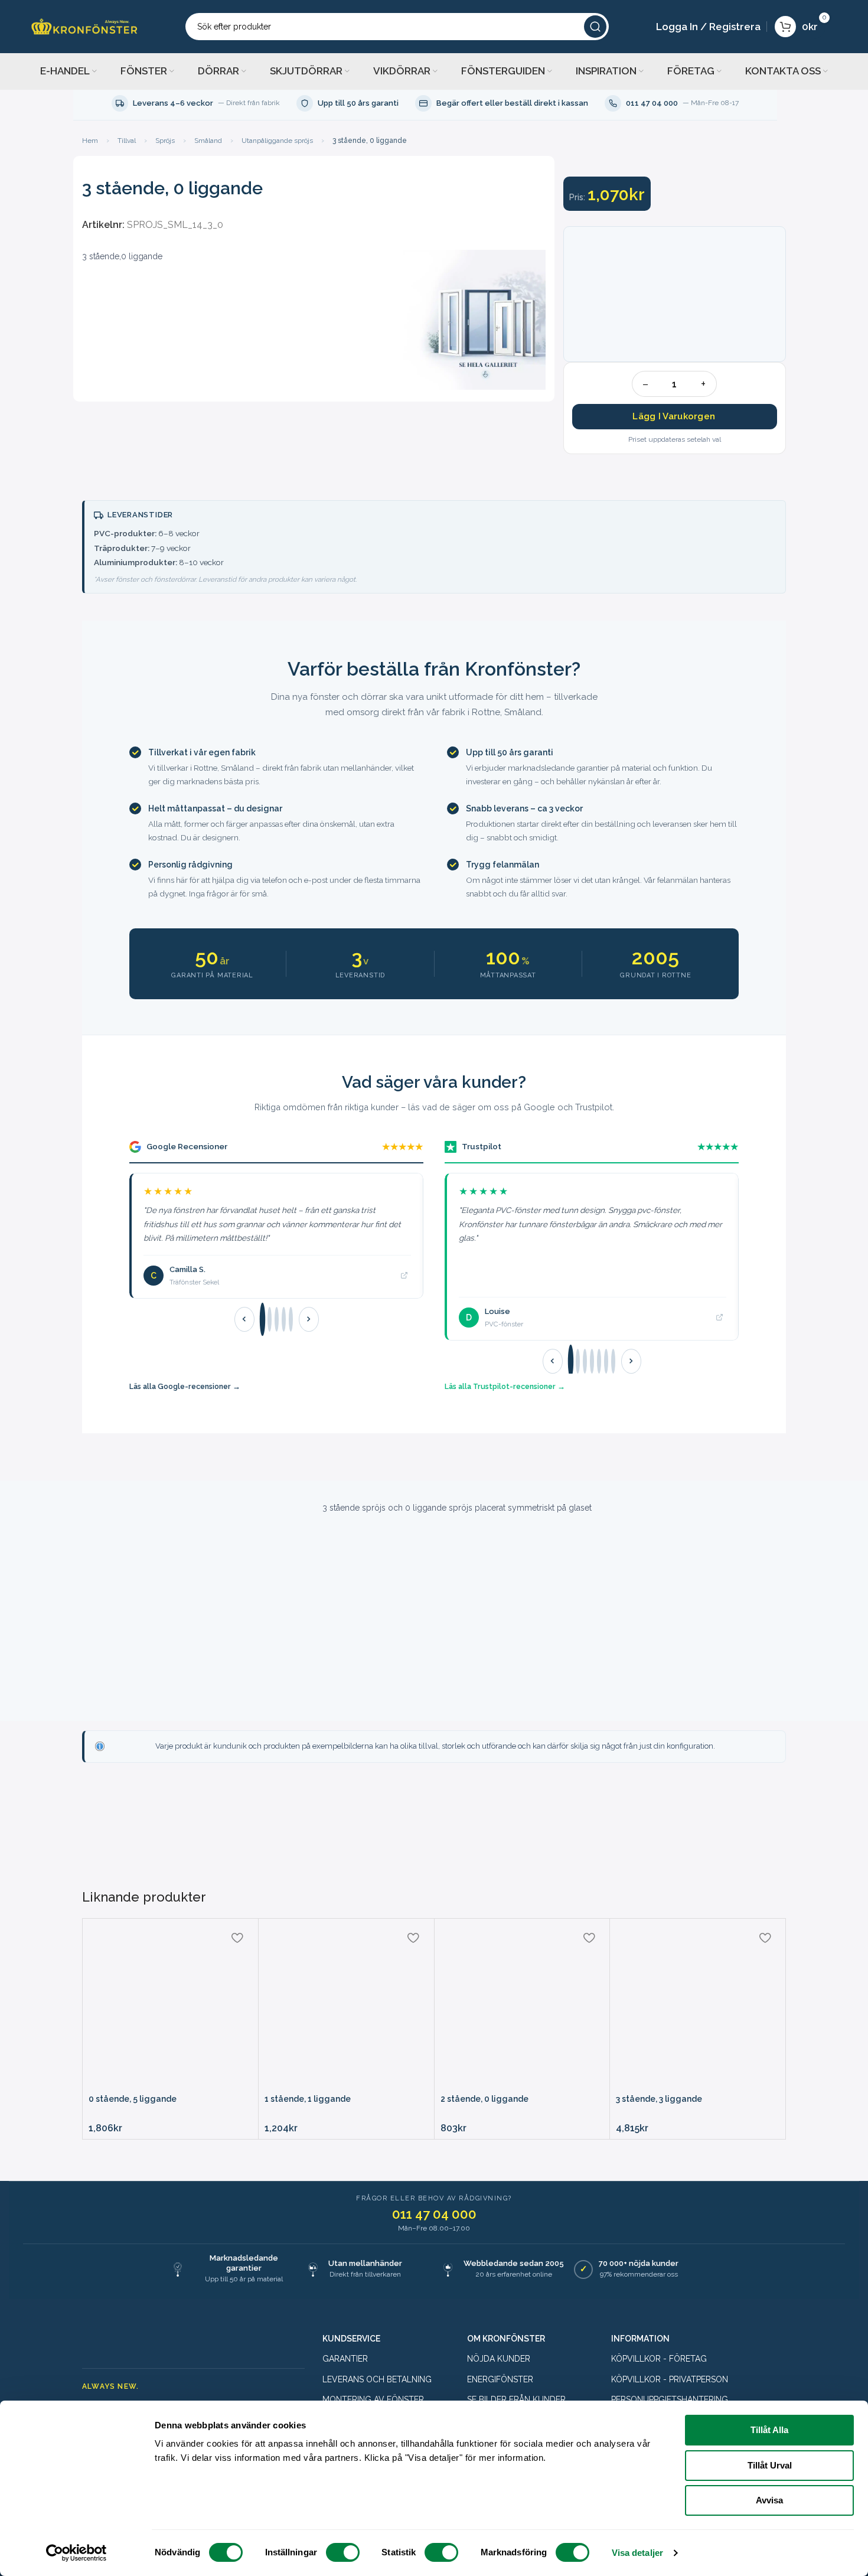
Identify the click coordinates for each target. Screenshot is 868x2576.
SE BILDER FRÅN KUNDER (516, 2399)
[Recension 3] (277, 1319)
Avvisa (769, 2500)
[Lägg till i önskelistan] (237, 1938)
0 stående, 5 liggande (133, 2099)
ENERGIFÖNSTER (500, 2379)
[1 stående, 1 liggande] (346, 2006)
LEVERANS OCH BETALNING (377, 2379)
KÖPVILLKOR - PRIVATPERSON (670, 2379)
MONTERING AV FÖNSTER (373, 2399)
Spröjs (165, 141)
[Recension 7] (613, 1361)
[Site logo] (84, 26)
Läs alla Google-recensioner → (185, 1386)
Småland (208, 141)
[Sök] (595, 27)
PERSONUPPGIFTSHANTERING (670, 2399)
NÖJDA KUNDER (499, 2359)
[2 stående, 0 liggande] (522, 2006)
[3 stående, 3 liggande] (698, 2006)
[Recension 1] (262, 1320)
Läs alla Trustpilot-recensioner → (505, 1386)
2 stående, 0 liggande (484, 2099)
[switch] (343, 2552)
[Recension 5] (291, 1319)
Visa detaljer (637, 2553)
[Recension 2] (270, 1319)
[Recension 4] (284, 1319)
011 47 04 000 (434, 2214)
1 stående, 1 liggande (308, 2099)
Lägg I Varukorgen (674, 416)
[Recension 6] (606, 1361)
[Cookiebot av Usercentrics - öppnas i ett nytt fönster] (76, 2553)
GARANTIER (345, 2359)
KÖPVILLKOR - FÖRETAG (659, 2359)
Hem (90, 141)
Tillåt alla (769, 2430)
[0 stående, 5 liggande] (170, 2006)
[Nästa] (309, 1319)
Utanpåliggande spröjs (277, 141)
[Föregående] (244, 1319)
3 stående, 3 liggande (659, 2099)
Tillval (127, 141)
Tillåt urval (770, 2465)
